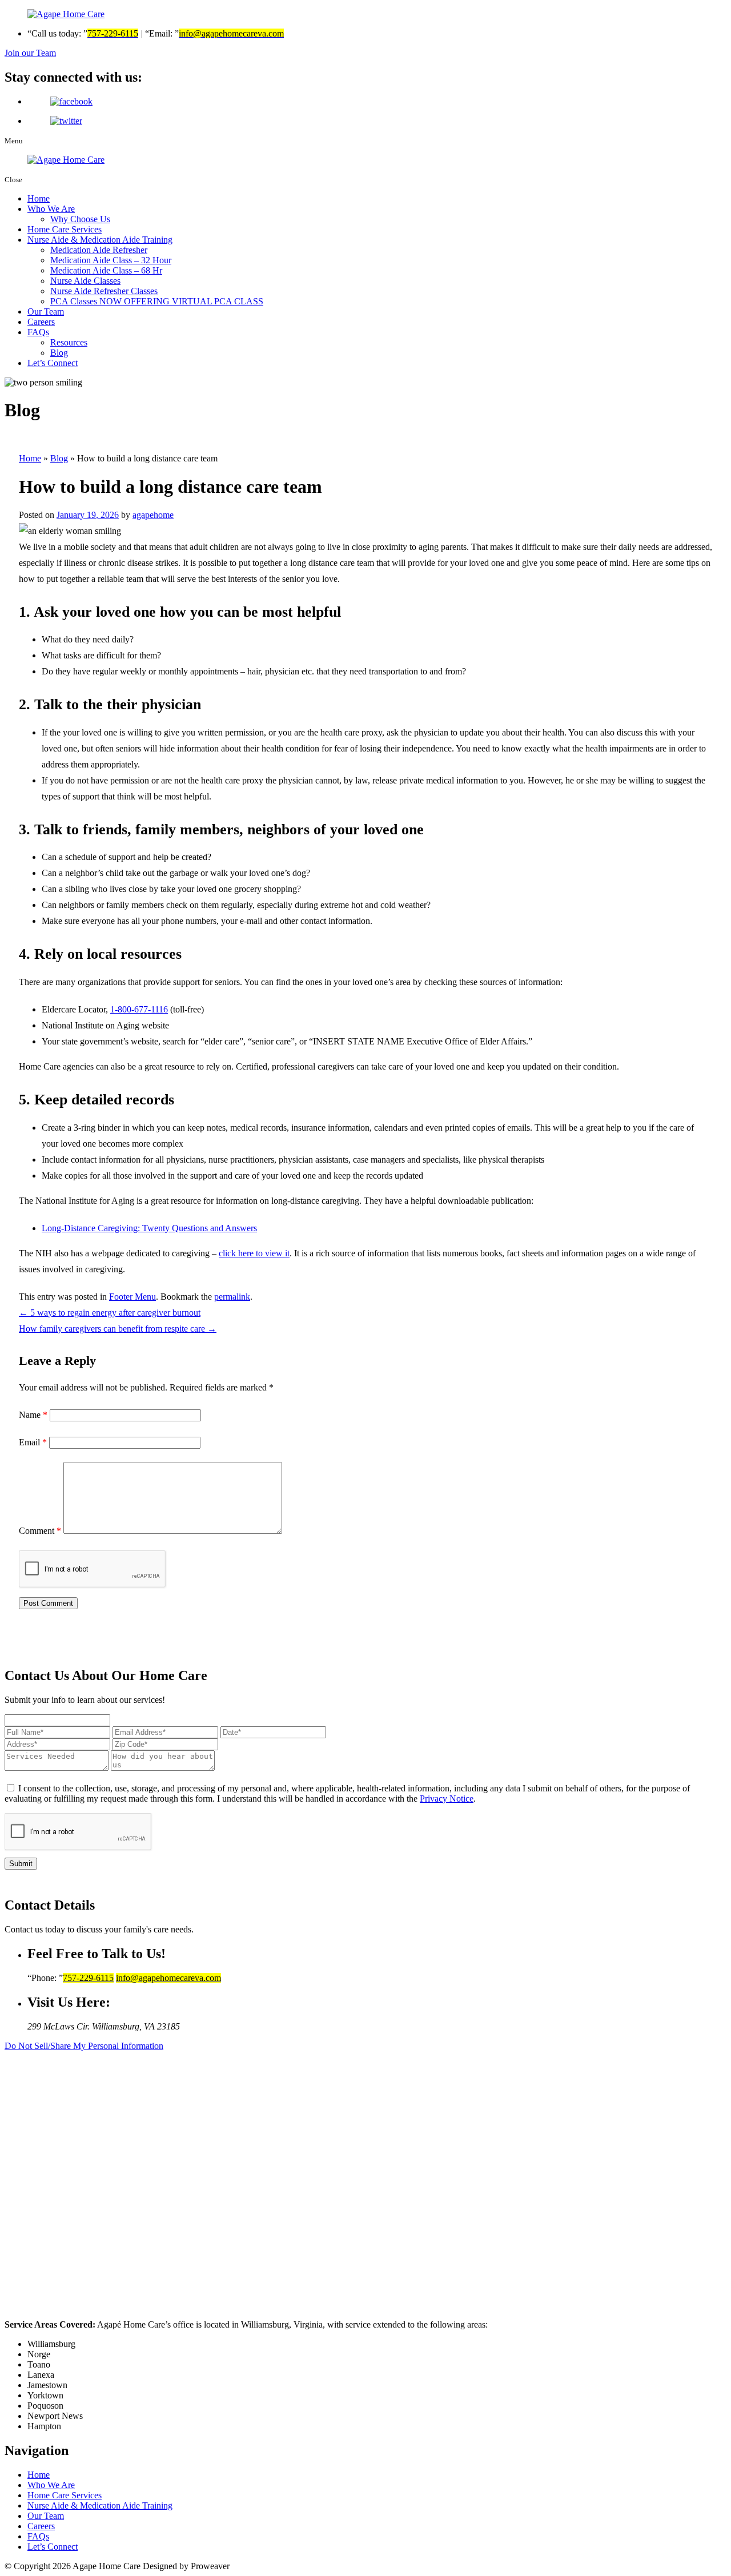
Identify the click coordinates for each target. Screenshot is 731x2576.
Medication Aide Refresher (99, 250)
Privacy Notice (447, 1799)
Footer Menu (132, 1297)
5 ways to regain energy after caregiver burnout (110, 1313)
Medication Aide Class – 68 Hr (106, 270)
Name (33, 1415)
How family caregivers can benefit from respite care (118, 1329)
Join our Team (30, 53)
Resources (69, 342)
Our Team (46, 312)
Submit (21, 1864)
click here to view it (254, 1253)
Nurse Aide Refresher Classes (104, 291)
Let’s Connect (53, 363)
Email (33, 1442)
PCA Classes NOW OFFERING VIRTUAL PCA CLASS (157, 301)
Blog (59, 353)
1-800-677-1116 (139, 1009)
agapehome (153, 515)
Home (39, 198)
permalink (232, 1297)
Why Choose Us (80, 219)
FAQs (38, 332)
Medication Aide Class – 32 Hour (111, 260)
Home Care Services (65, 229)
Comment (40, 1531)
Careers (41, 322)
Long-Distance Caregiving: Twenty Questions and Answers (149, 1228)
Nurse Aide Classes (85, 281)
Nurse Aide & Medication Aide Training (100, 240)
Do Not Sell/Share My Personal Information (84, 2046)
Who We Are (51, 209)
